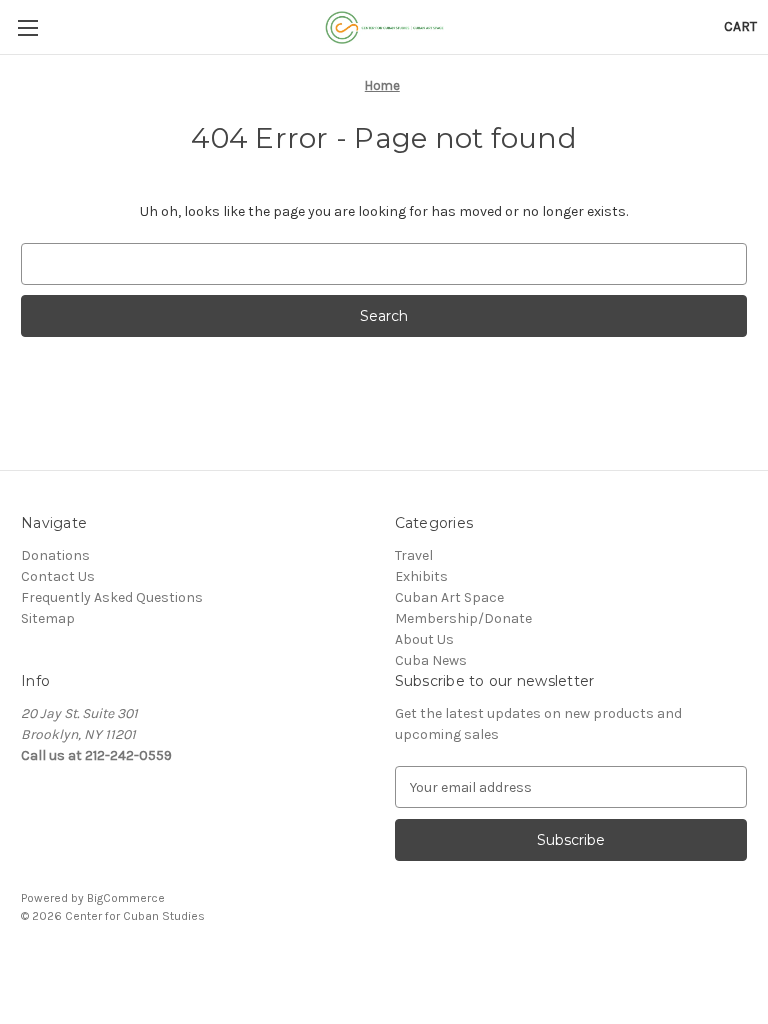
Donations (55, 555)
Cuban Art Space (449, 597)
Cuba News (431, 660)
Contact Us (58, 576)
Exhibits (421, 576)
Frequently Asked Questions (112, 597)
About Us (424, 639)
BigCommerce (126, 898)
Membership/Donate (463, 618)
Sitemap (48, 618)
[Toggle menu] (27, 27)
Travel (414, 555)
